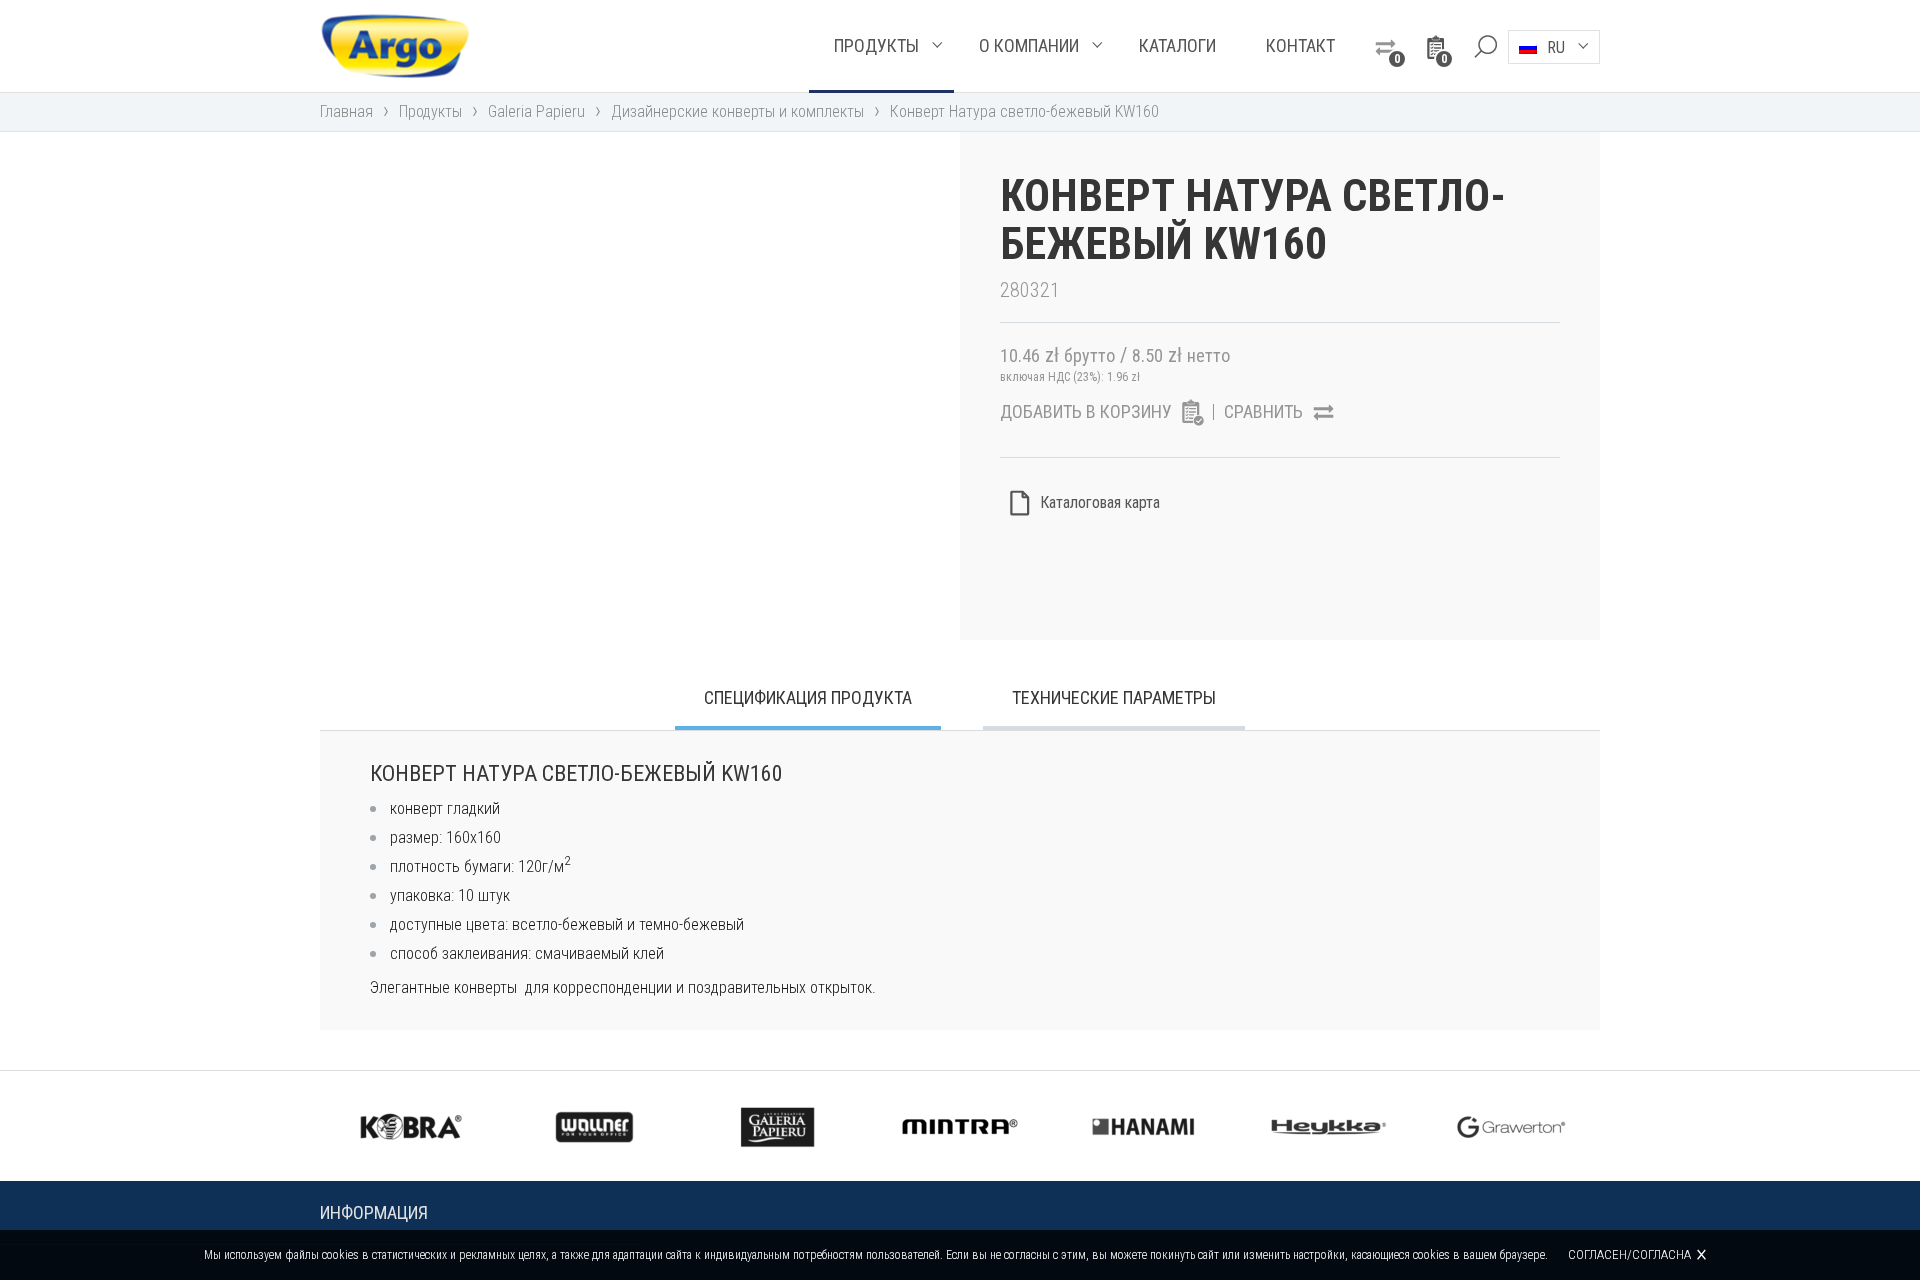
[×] (1485, 46)
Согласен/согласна (1629, 1254)
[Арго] (395, 46)
